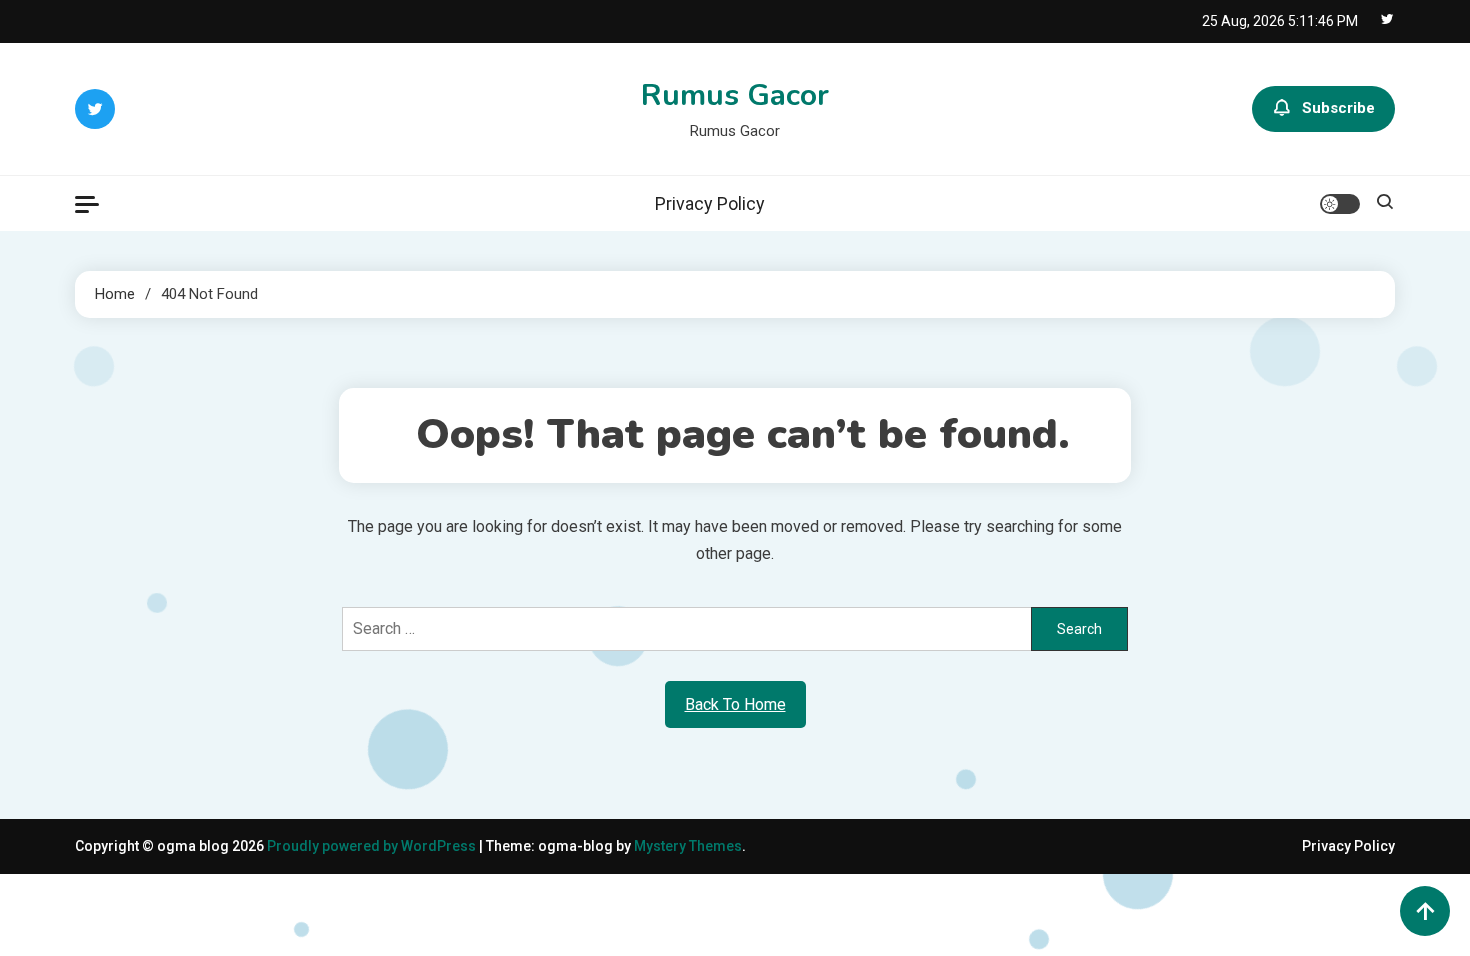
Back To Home (735, 704)
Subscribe (1338, 108)
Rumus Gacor (735, 95)
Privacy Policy (710, 203)
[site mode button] (1340, 204)
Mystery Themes (688, 846)
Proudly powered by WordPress (373, 846)
